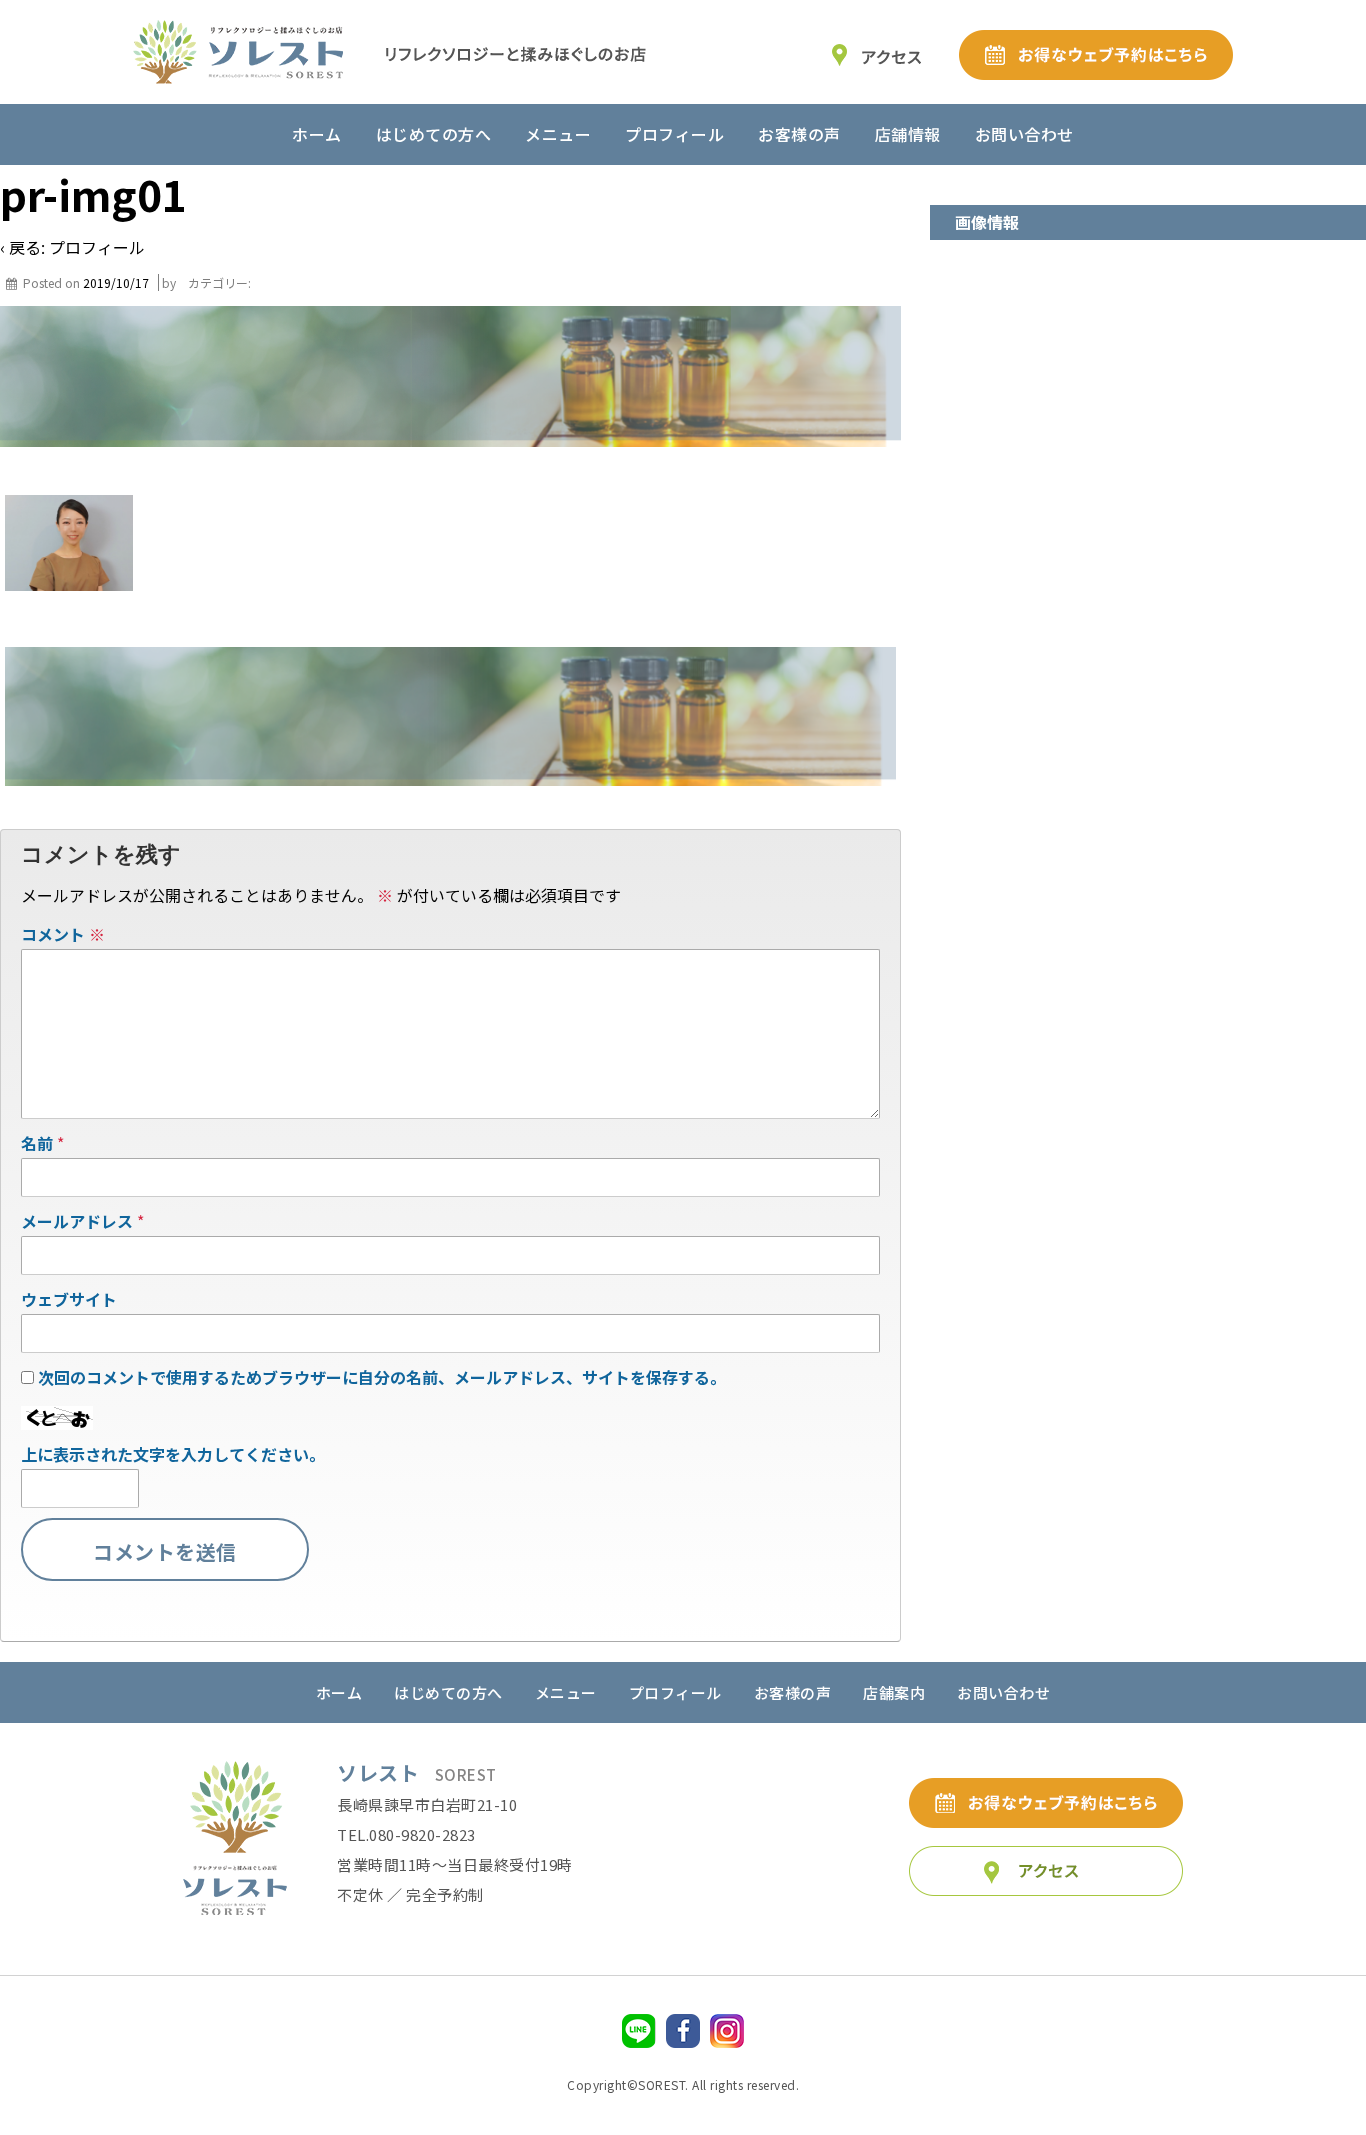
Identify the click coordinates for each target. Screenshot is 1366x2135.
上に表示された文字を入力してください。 (173, 1454)
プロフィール (674, 134)
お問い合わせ (1024, 134)
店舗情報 (908, 134)
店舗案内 (894, 1692)
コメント (63, 934)
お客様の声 (799, 134)
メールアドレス (77, 1221)
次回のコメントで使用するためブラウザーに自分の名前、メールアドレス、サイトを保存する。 (382, 1377)
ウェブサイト (69, 1299)
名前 (37, 1143)
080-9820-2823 (422, 1834)
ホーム (317, 134)
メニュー (558, 134)
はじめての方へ (434, 134)
